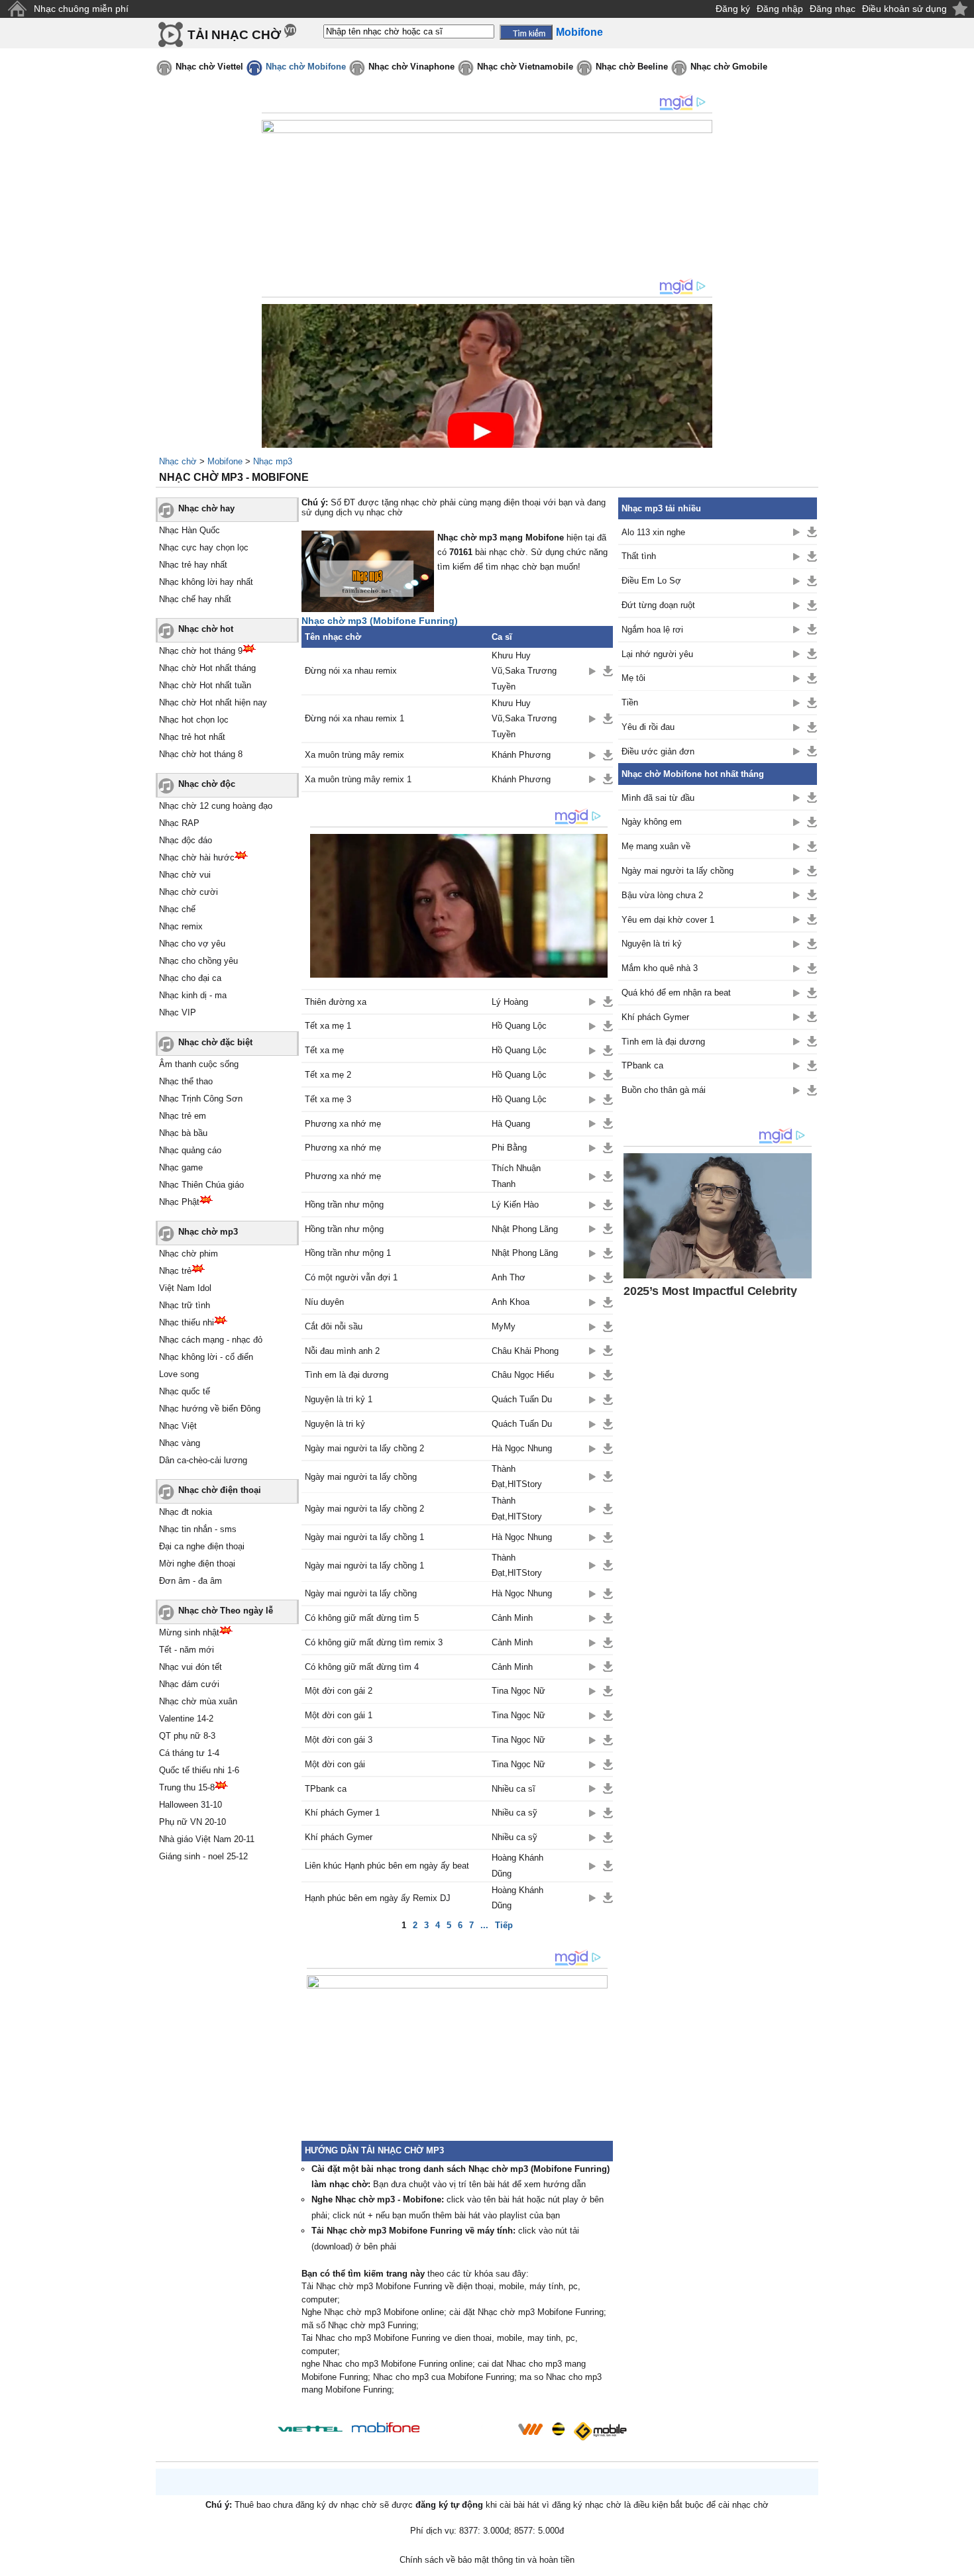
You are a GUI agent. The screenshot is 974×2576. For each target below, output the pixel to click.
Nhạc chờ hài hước (197, 857)
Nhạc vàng (180, 1443)
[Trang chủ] (17, 9)
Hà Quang (511, 1124)
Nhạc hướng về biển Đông (210, 1409)
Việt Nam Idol (185, 1288)
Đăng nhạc (833, 9)
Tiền (630, 702)
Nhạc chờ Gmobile (729, 67)
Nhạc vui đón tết (190, 1667)
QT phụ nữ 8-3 (187, 1736)
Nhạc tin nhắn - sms (198, 1529)
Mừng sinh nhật (189, 1632)
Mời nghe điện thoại (197, 1564)
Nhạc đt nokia (186, 1512)
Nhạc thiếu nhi (187, 1322)
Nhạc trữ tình (185, 1305)
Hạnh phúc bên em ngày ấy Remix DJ (378, 1898)
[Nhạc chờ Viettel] (310, 2429)
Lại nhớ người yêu (657, 654)
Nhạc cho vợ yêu (192, 944)
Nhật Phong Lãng (525, 1229)
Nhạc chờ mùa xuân (198, 1701)
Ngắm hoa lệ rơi (652, 630)
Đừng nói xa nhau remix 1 (354, 718)
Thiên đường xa (336, 1002)
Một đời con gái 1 (339, 1715)
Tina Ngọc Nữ (518, 1691)
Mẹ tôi (633, 678)
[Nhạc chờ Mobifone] (386, 2429)
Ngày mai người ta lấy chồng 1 (364, 1537)
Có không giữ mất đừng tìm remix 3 (374, 1642)
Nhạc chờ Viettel (209, 67)
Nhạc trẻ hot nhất (192, 737)
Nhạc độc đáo (186, 840)
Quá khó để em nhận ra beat (676, 993)
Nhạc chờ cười (189, 892)
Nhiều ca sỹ (514, 1813)
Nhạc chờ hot (206, 629)
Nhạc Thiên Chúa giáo (201, 1185)
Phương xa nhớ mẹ (343, 1124)
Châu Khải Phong (525, 1351)
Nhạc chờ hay (206, 508)
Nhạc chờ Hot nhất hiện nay (213, 702)
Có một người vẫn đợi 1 (351, 1277)
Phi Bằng (509, 1148)
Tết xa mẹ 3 (328, 1099)
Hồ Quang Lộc (519, 1026)
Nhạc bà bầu (183, 1133)
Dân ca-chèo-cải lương (203, 1460)
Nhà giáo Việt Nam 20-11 (207, 1839)
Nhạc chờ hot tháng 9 (201, 651)
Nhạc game (181, 1167)
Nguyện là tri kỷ (335, 1424)
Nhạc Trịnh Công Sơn (201, 1099)
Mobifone (225, 461)
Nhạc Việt (178, 1426)
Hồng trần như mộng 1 (348, 1253)
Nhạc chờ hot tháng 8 (201, 754)
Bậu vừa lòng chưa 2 (662, 895)
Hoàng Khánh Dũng (517, 1865)
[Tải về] (608, 671)
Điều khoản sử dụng (904, 9)
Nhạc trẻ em (183, 1116)
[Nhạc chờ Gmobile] (600, 2431)
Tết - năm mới (187, 1650)
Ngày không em (652, 822)
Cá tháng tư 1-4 (189, 1753)
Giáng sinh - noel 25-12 (203, 1856)
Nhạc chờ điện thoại (220, 1490)
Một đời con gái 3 (339, 1740)
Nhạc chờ (178, 461)
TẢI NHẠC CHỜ (234, 35)
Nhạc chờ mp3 (208, 1232)
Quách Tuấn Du (522, 1399)
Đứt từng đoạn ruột (658, 605)
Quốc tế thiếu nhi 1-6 (199, 1770)
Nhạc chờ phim (189, 1254)
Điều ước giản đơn (658, 751)
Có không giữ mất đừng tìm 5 (362, 1618)
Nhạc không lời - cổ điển (206, 1357)
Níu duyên (324, 1302)
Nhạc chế (177, 909)
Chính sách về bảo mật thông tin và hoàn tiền (487, 2560)
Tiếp (504, 1925)
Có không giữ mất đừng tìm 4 (362, 1667)
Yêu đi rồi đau (648, 727)
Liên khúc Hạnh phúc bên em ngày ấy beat (387, 1866)
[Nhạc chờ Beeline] (558, 2429)
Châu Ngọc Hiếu (523, 1375)
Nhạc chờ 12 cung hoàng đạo (216, 806)
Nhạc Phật (179, 1202)
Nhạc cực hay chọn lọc (204, 547)
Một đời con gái (335, 1764)
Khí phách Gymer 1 (342, 1813)
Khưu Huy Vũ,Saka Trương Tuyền (524, 671)
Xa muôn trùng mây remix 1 (358, 779)
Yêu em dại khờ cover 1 (668, 920)
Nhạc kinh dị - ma (193, 995)
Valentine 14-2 (186, 1719)
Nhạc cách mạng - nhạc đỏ (211, 1340)
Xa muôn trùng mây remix (354, 755)
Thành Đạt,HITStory (517, 1476)
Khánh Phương (521, 755)
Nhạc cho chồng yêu (198, 961)
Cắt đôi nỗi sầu (334, 1326)
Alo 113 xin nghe (653, 532)
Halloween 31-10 (190, 1805)
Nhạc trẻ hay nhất (193, 565)
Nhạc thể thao (186, 1081)
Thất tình (639, 556)
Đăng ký (733, 9)
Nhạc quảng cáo (190, 1150)
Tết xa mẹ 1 (328, 1026)
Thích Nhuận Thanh (516, 1176)
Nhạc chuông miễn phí (81, 9)
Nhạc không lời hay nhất (206, 582)
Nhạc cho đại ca (190, 978)
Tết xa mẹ (324, 1050)
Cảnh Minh (512, 1618)
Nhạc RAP (179, 823)
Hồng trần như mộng (344, 1205)
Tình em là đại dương (347, 1375)
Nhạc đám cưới (189, 1684)
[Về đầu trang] (961, 2563)
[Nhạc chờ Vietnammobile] (530, 2429)
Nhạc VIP (178, 1012)
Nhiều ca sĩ (514, 1789)
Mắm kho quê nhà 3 (660, 968)
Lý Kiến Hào (515, 1205)
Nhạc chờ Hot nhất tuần (205, 685)
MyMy (504, 1326)
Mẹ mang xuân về (656, 846)
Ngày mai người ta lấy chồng (361, 1477)
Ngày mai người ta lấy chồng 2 (364, 1448)
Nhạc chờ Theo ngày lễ (226, 1611)
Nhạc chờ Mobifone (306, 67)
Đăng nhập (780, 9)
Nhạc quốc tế (185, 1391)
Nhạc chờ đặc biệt (215, 1042)
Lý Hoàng (510, 1002)
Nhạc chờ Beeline (632, 67)
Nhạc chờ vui (185, 875)
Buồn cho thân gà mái (664, 1090)
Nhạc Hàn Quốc (189, 530)
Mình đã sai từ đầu (658, 798)
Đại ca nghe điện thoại (202, 1546)
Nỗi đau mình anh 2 (342, 1351)
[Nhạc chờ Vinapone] (469, 2433)
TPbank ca (326, 1789)
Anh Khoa (511, 1302)
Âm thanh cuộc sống (199, 1064)
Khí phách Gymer (339, 1837)
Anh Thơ (509, 1277)
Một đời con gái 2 (339, 1691)
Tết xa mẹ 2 (328, 1075)
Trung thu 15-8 (187, 1787)
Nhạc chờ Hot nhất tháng (207, 668)
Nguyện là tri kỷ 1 (339, 1399)
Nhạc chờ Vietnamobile (525, 67)
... (484, 1925)
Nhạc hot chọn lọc (194, 720)
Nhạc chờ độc (207, 784)
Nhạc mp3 (273, 461)
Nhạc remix (181, 926)
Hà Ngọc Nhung (522, 1448)
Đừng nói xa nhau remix (351, 671)
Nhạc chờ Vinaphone (411, 67)
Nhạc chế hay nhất (195, 599)
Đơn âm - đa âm (190, 1581)
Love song (179, 1374)
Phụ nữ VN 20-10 (192, 1822)
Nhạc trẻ (175, 1271)
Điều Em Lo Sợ (651, 581)
